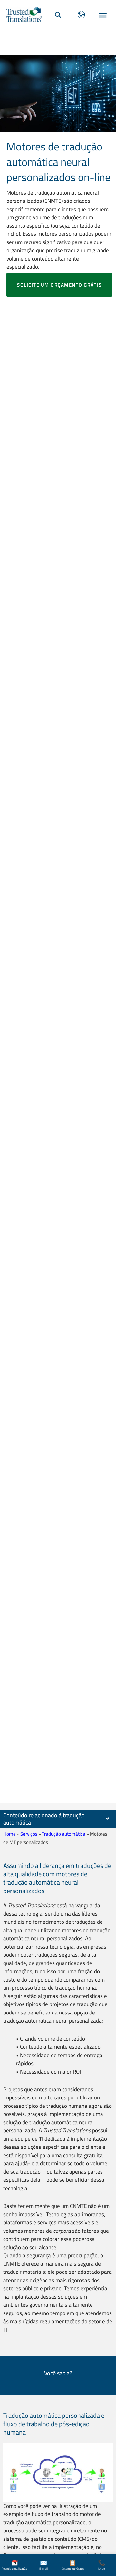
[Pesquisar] (58, 15)
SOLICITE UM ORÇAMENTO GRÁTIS (59, 285)
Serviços (29, 1834)
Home (10, 1834)
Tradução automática (64, 1834)
